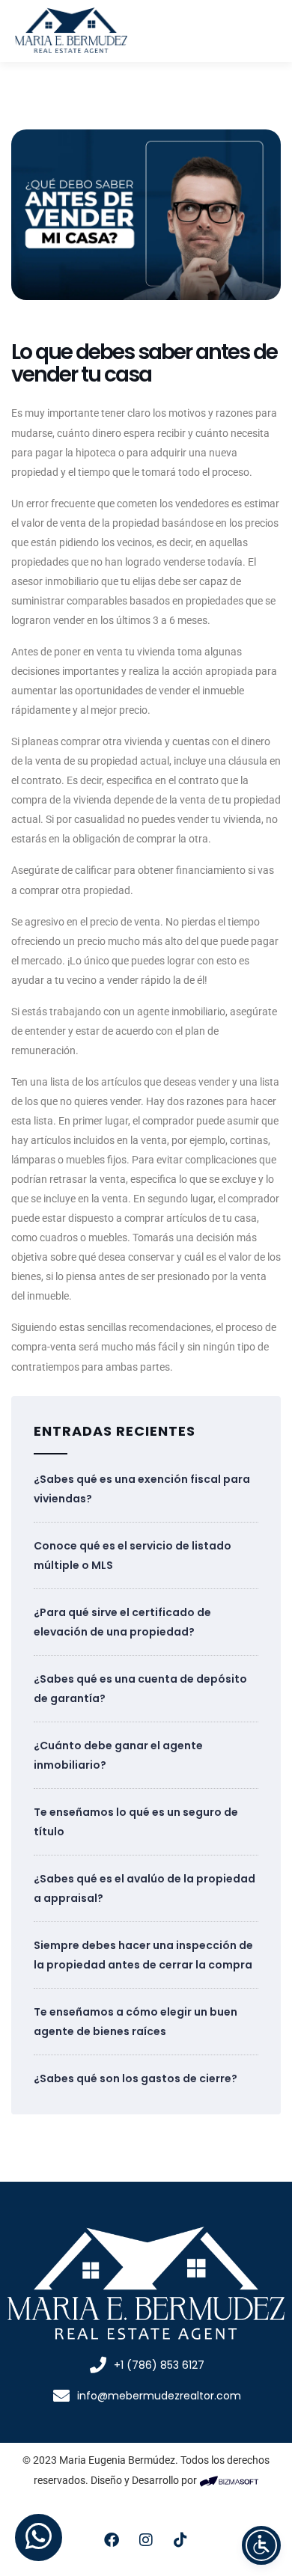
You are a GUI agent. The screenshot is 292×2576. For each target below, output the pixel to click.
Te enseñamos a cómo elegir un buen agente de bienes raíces (136, 2022)
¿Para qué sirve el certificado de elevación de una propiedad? (122, 1622)
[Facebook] (112, 2540)
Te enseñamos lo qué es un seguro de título (136, 1822)
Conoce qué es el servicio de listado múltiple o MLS (133, 1555)
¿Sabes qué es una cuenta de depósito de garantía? (140, 1689)
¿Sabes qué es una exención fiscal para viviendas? (142, 1489)
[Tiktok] (180, 2540)
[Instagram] (146, 2540)
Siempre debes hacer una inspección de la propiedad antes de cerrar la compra (143, 1955)
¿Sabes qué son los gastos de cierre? (136, 2078)
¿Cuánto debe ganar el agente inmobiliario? (118, 1755)
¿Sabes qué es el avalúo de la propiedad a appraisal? (145, 1888)
